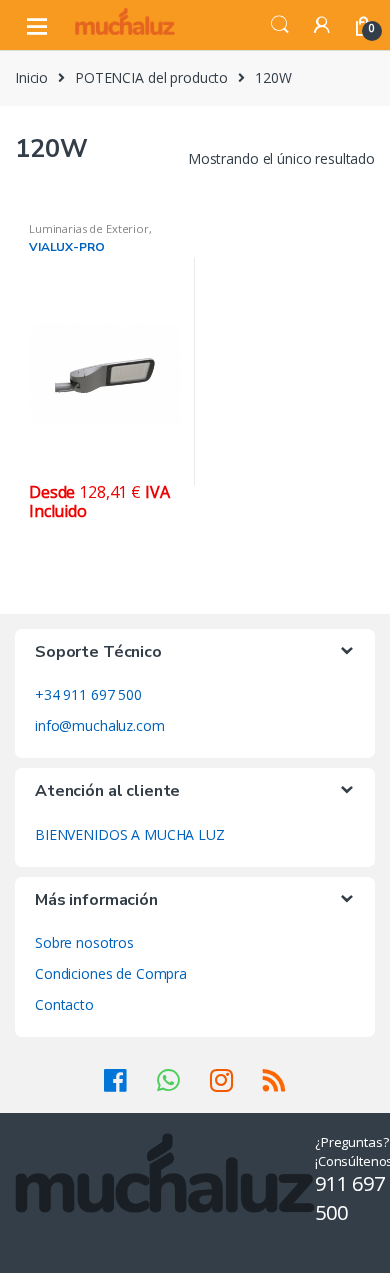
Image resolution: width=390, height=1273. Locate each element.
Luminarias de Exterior (89, 228)
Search (280, 25)
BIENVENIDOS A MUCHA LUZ (130, 834)
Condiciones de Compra (111, 973)
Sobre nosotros (84, 942)
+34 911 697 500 (88, 694)
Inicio (31, 77)
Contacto (64, 1004)
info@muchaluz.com (100, 725)
